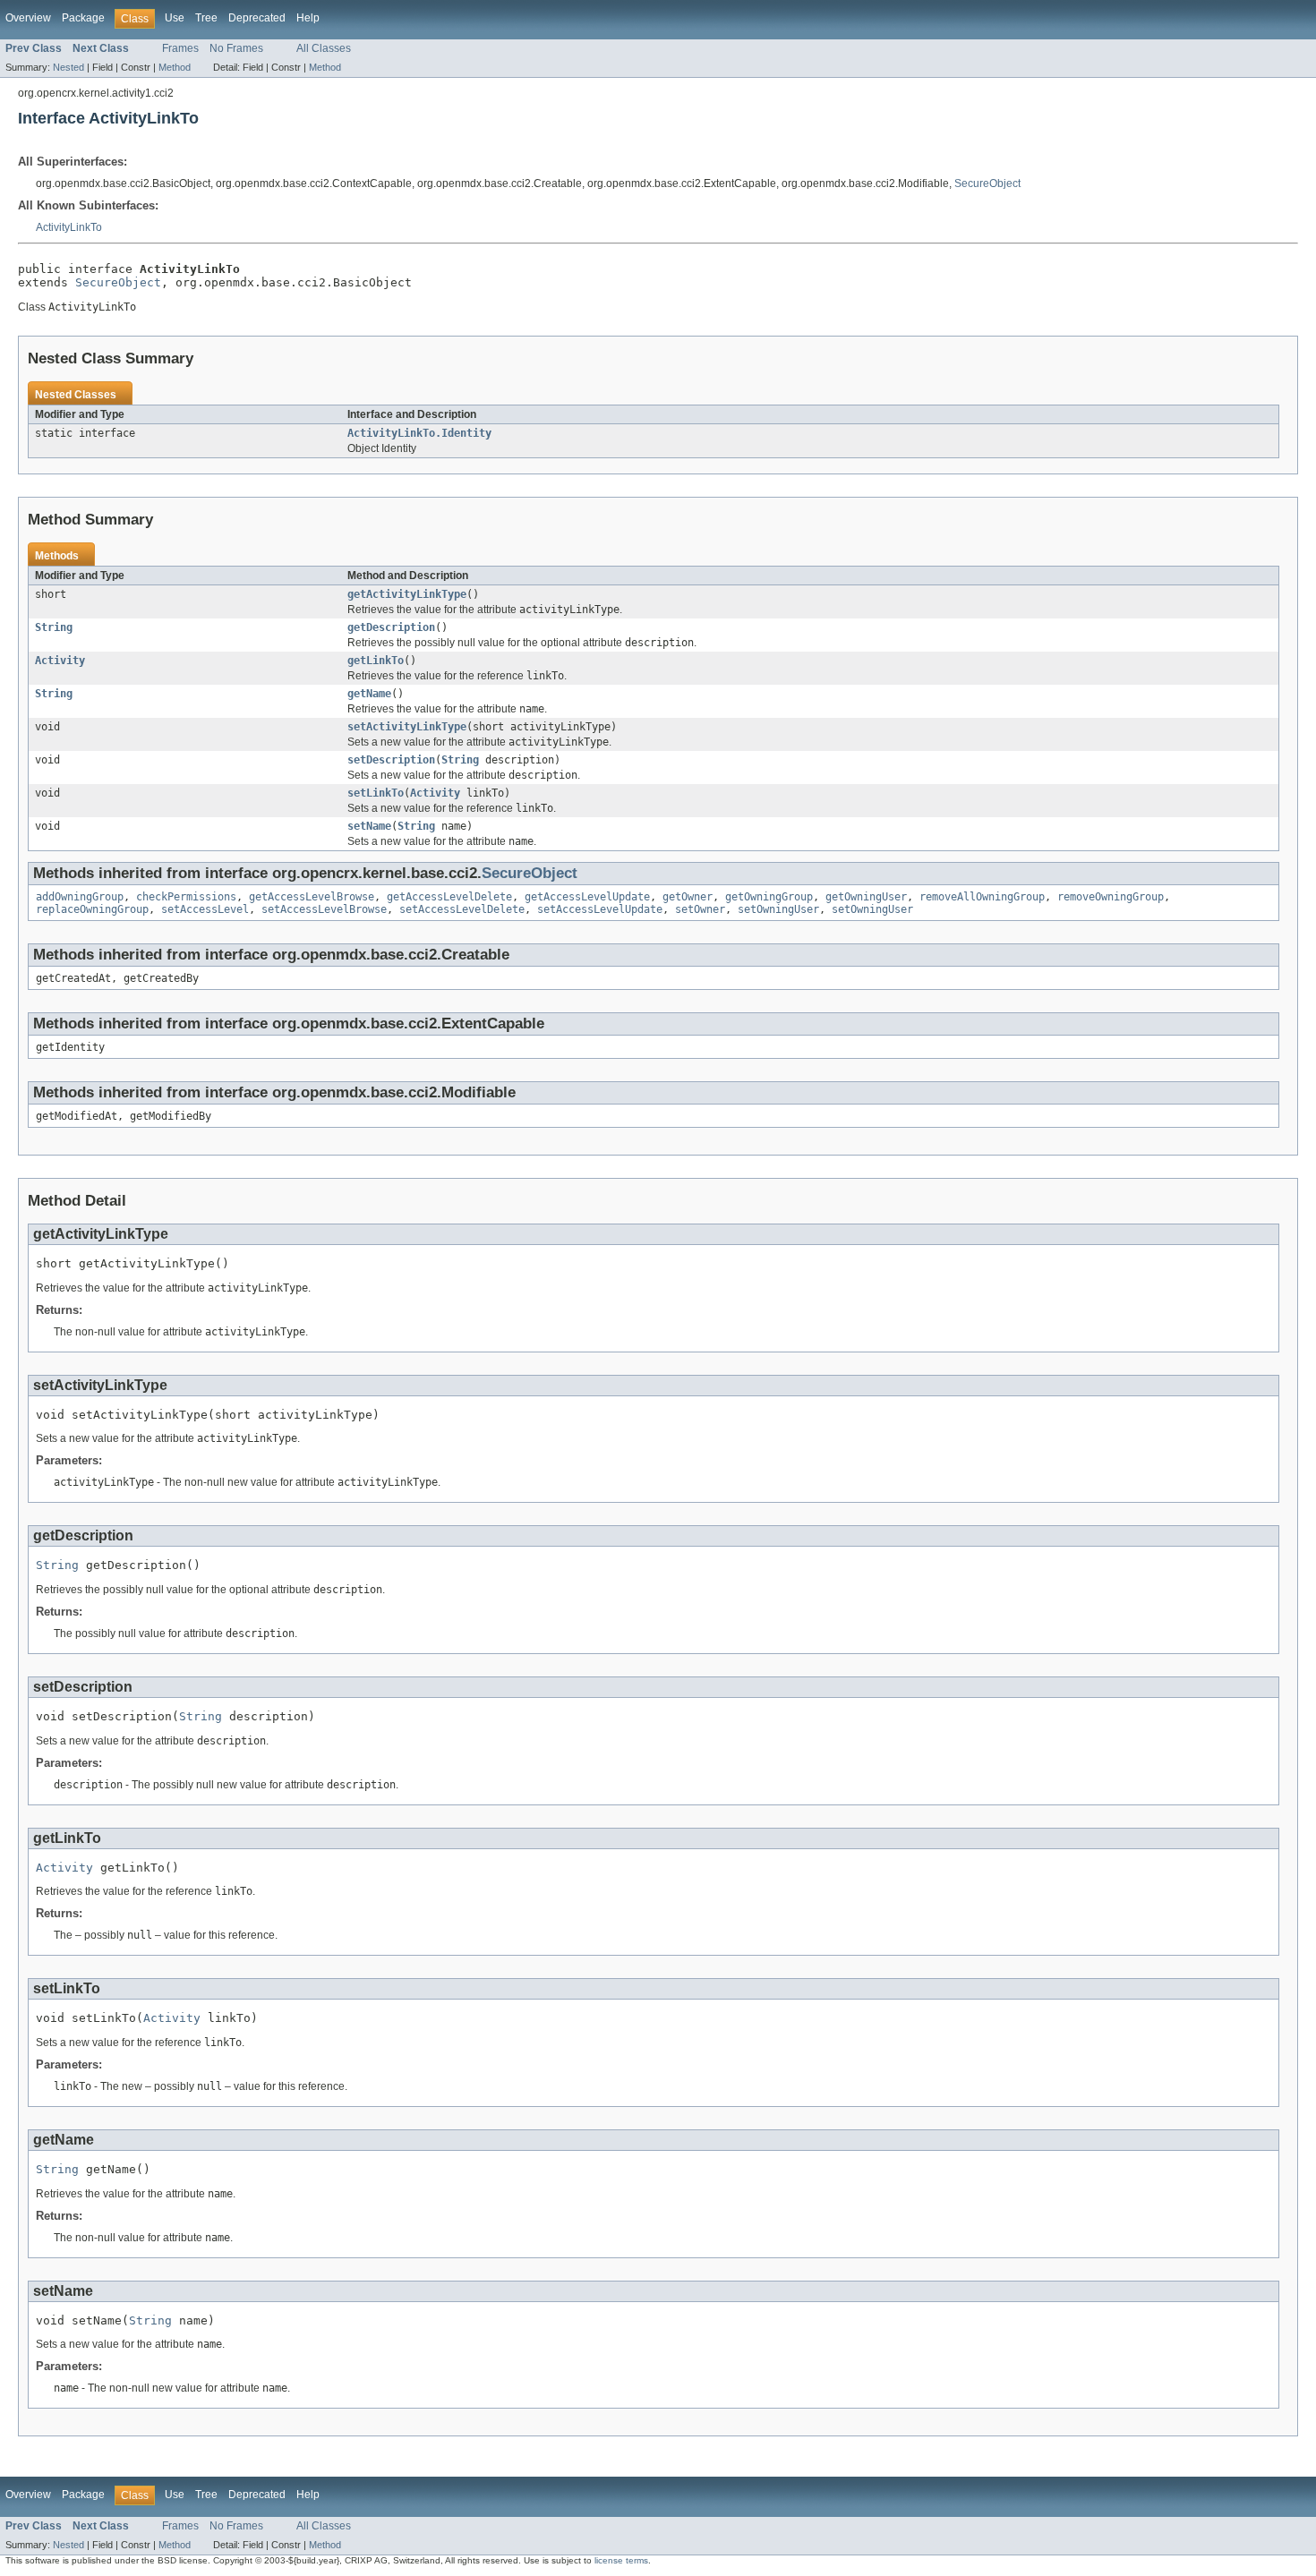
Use (175, 18)
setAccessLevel (205, 909)
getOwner (688, 897)
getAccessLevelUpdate (587, 897)
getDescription (391, 627)
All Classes (324, 48)
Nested (68, 67)
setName (369, 826)
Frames (180, 48)
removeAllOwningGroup (982, 897)
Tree (206, 18)
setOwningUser (778, 909)
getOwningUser (866, 897)
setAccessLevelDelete (462, 909)
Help (308, 18)
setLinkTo (376, 793)
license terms (621, 2560)
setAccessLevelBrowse (324, 909)
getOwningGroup (769, 897)
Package (83, 18)
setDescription (391, 760)
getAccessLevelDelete (449, 897)
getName (369, 694)
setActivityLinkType (407, 727)
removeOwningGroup (1111, 897)
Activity (60, 661)
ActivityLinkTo (69, 227)
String (54, 627)
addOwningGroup (80, 897)
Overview (28, 18)
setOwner (700, 909)
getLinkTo (376, 661)
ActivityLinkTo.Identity (419, 433)
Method (175, 67)
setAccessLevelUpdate (600, 909)
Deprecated (257, 18)
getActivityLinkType (407, 594)
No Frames (236, 48)
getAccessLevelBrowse (312, 897)
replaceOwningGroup (92, 909)
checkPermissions (186, 897)
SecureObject (987, 183)
